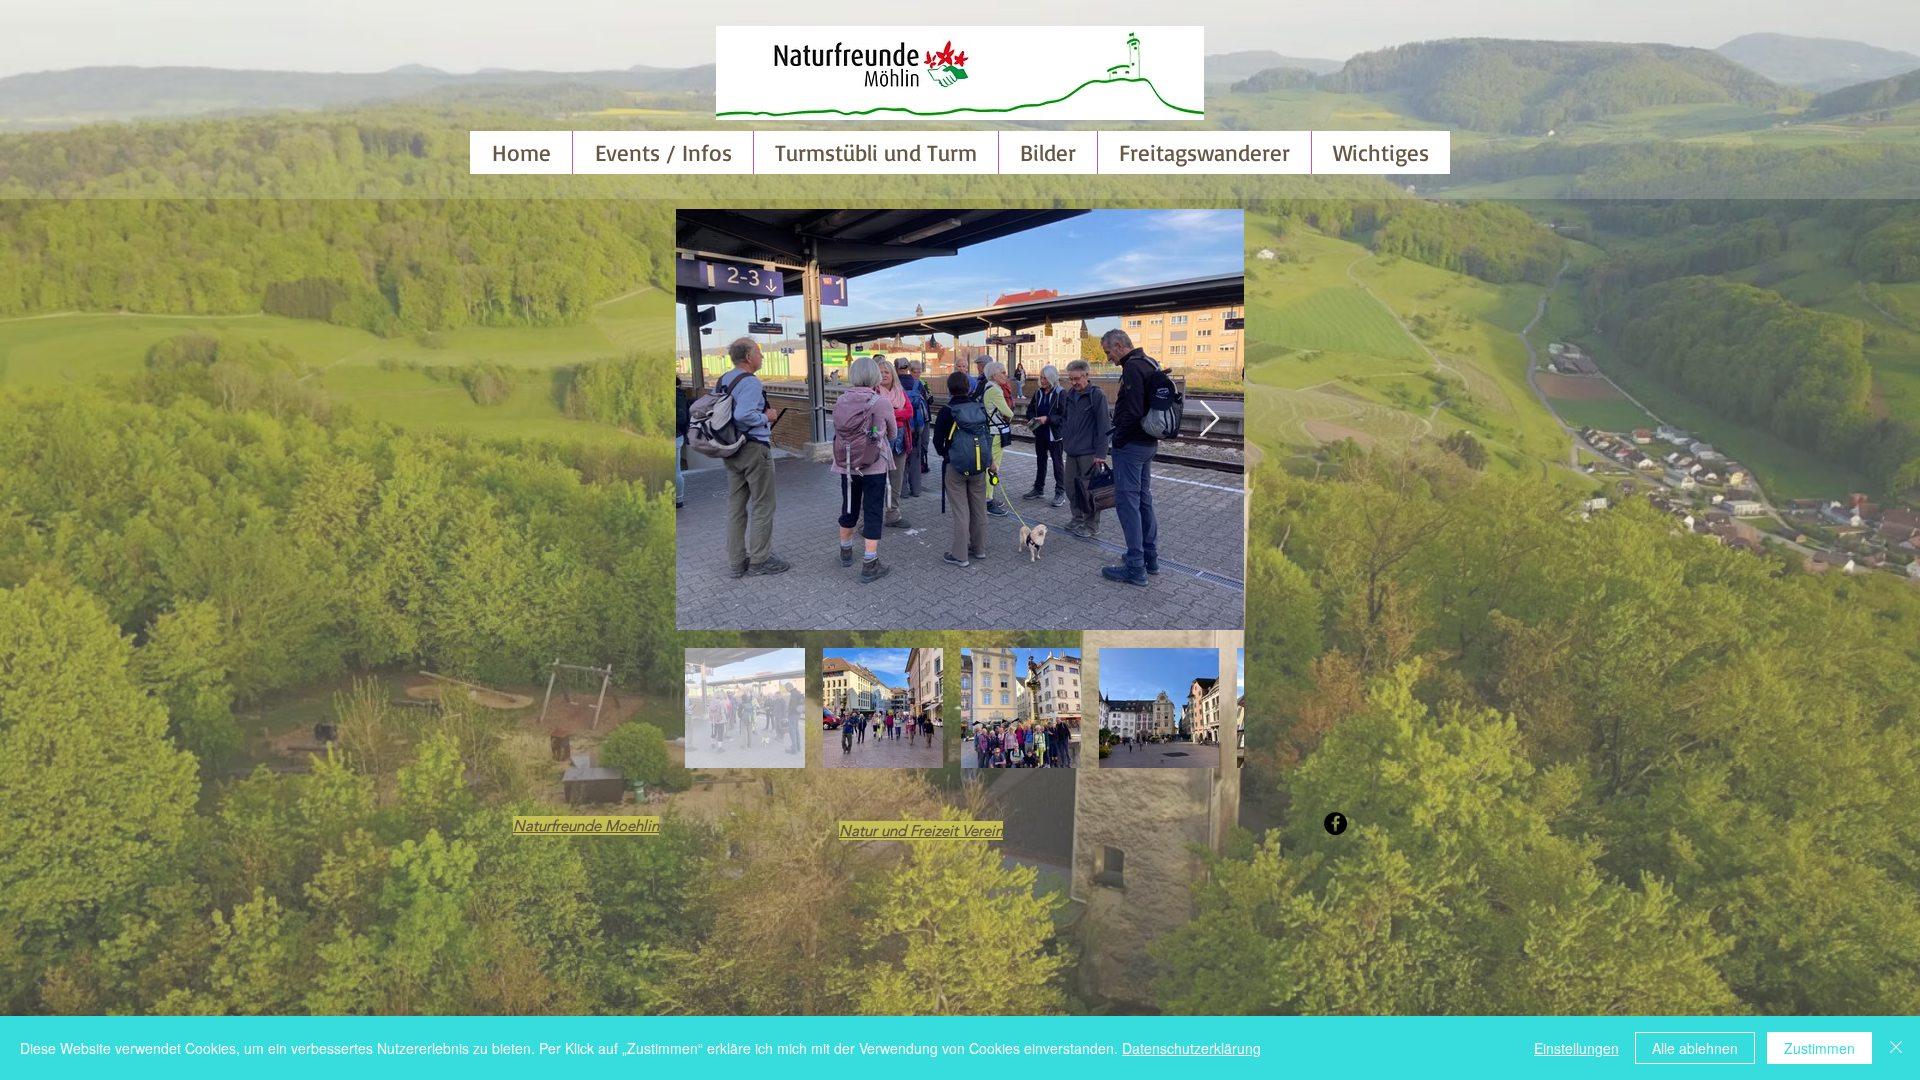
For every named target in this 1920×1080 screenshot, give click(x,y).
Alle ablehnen (1695, 1048)
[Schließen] (1896, 1048)
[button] (1047, 152)
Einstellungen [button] (1576, 1048)
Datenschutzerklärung (1191, 1048)
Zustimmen (1819, 1048)
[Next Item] (1209, 419)
